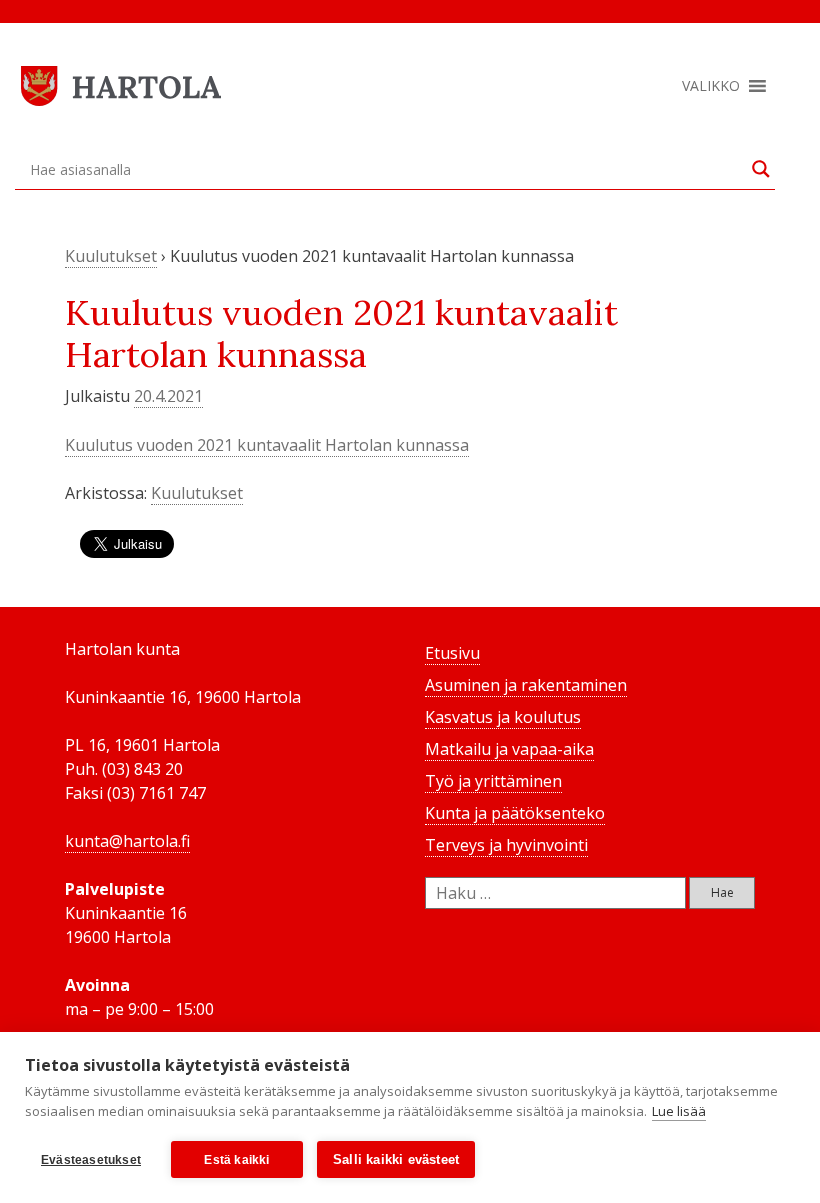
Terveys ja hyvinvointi (506, 845)
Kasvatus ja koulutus (503, 717)
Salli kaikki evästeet (396, 1159)
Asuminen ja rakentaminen (526, 685)
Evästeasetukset (91, 1160)
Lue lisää (679, 1111)
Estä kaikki (236, 1160)
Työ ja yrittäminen (493, 781)
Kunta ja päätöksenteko (515, 813)
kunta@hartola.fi (127, 841)
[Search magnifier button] (761, 169)
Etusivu (452, 653)
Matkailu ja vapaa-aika (509, 749)
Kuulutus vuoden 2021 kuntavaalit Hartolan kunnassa (267, 445)
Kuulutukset (111, 256)
